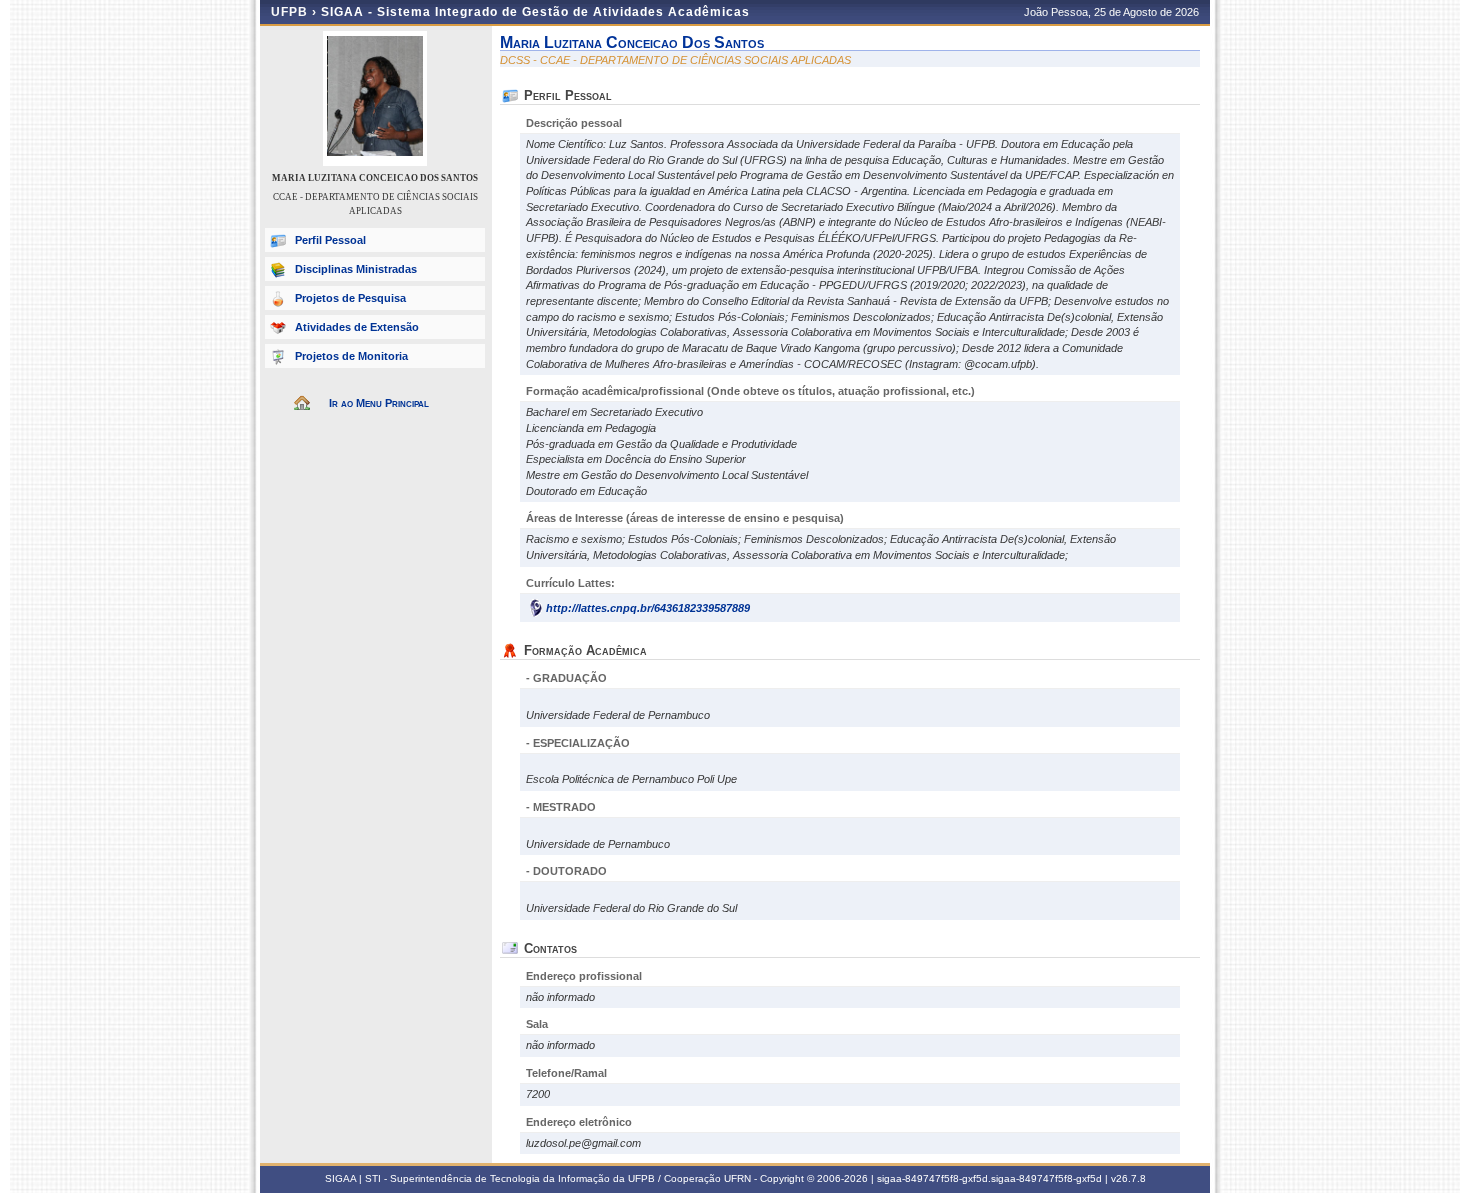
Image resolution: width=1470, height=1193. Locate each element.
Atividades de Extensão (357, 327)
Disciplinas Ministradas (356, 269)
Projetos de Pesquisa (350, 298)
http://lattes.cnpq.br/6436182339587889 (648, 608)
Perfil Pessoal (330, 240)
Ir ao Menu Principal (379, 403)
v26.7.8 (1128, 1178)
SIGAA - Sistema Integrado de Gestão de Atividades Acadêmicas (535, 12)
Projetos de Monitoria (351, 356)
